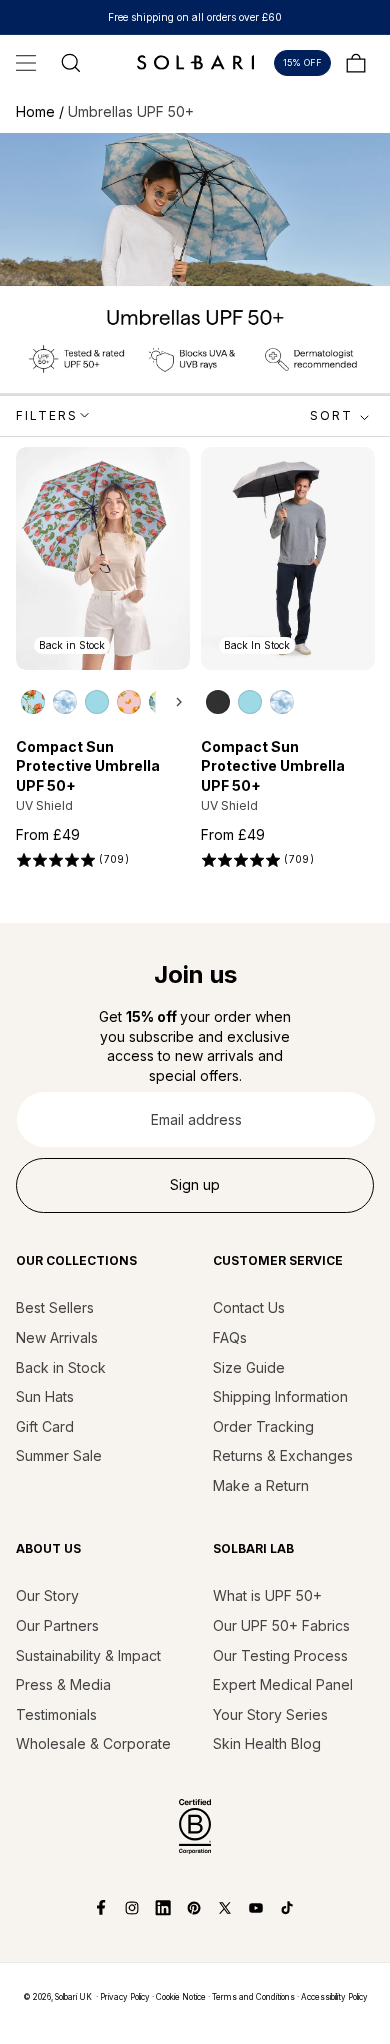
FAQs (230, 1337)
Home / (42, 111)
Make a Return (261, 1485)
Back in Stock (61, 1367)
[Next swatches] (173, 702)
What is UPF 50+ (267, 1595)
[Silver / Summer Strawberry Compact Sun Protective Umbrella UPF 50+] (33, 702)
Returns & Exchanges (283, 1455)
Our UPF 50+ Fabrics (281, 1625)
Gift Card (45, 1426)
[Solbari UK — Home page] (195, 62)
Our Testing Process (280, 1655)
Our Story (47, 1595)
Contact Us (249, 1307)
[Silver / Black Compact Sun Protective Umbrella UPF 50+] (218, 702)
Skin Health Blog (267, 1743)
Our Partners (57, 1625)
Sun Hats (45, 1396)
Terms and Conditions (253, 1997)
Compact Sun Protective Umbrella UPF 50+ (88, 766)
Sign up (195, 1184)
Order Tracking (263, 1426)
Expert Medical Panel (283, 1684)
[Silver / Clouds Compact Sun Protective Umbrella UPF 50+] (65, 702)
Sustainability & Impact (88, 1655)
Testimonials (56, 1714)
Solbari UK (73, 1997)
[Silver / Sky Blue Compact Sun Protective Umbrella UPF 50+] (97, 702)
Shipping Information (280, 1396)
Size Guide (249, 1367)
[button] (26, 63)
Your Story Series (270, 1714)
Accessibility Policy (334, 1997)
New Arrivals (57, 1337)
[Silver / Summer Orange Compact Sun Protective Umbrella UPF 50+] (129, 702)
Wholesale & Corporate (93, 1743)
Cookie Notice (181, 1997)
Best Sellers (55, 1307)
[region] (104, 701)
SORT (331, 415)
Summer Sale (59, 1455)
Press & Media (63, 1684)
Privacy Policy (125, 1997)
